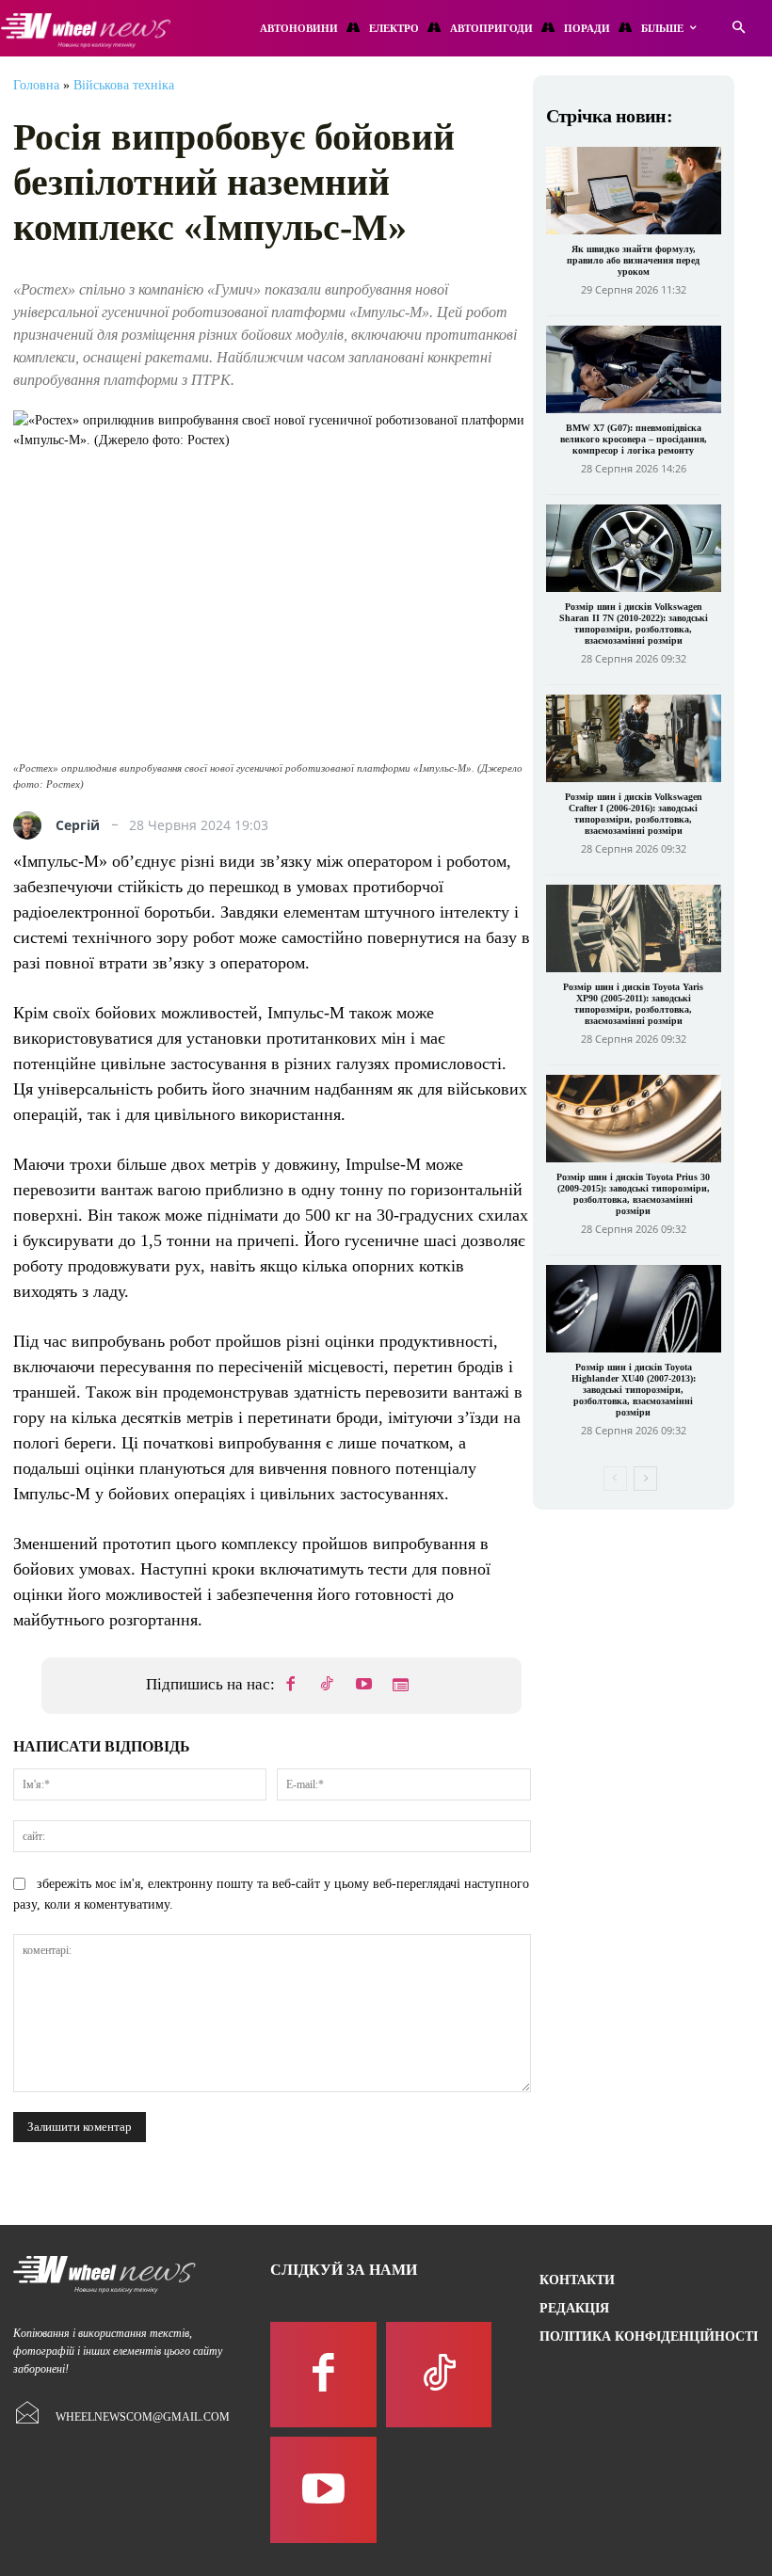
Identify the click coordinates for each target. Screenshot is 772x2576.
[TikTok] (328, 1686)
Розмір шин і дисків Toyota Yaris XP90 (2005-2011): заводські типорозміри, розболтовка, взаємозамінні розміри (633, 1004)
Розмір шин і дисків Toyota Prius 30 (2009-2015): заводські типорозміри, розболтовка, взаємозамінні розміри (633, 1194)
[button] (739, 29)
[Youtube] (364, 1686)
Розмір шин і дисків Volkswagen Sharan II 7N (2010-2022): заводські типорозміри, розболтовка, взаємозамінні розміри (634, 624)
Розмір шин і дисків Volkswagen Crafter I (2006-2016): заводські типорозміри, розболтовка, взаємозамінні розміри (634, 814)
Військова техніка (124, 85)
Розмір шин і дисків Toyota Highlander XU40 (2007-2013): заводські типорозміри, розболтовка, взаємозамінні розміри (634, 1390)
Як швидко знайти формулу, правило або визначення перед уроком (633, 260)
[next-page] (645, 1479)
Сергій (78, 825)
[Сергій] (32, 825)
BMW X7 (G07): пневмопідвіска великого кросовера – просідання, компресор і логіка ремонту (634, 439)
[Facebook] (291, 1686)
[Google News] (401, 1686)
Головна (36, 85)
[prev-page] (615, 1479)
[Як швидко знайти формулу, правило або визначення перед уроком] (634, 191)
